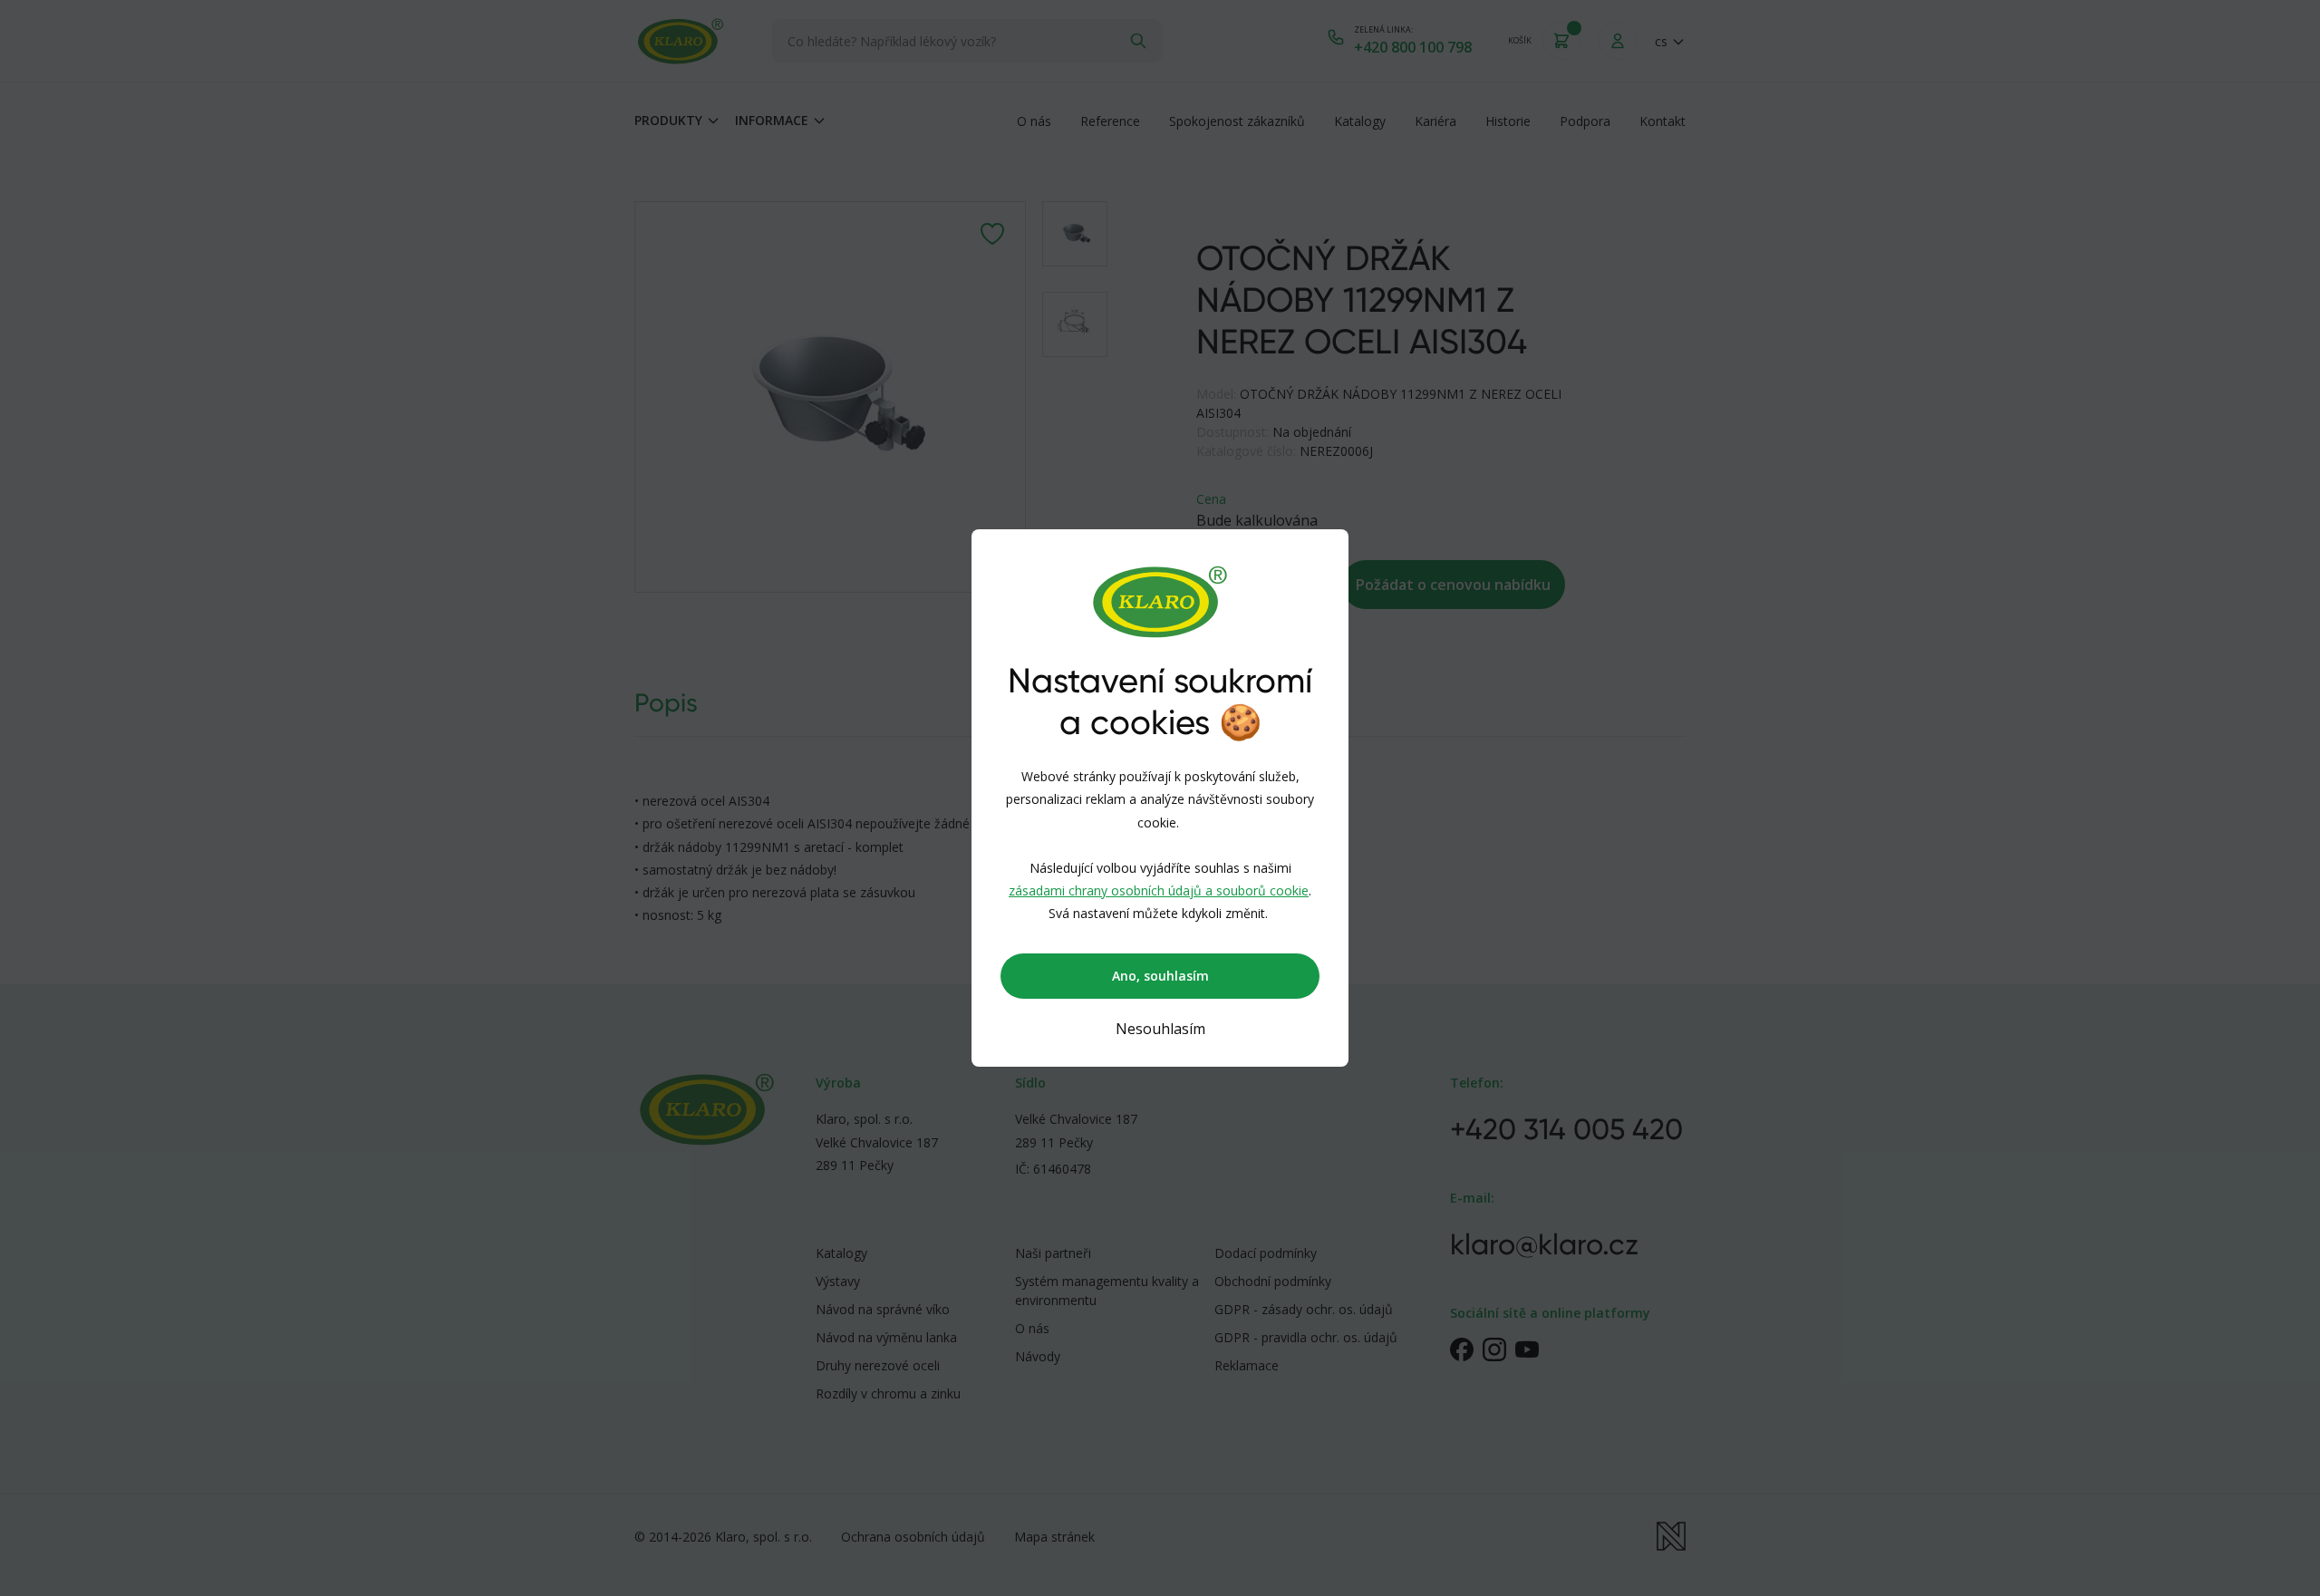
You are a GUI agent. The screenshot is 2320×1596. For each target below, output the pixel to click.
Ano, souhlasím (1160, 976)
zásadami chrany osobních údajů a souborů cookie (1159, 890)
